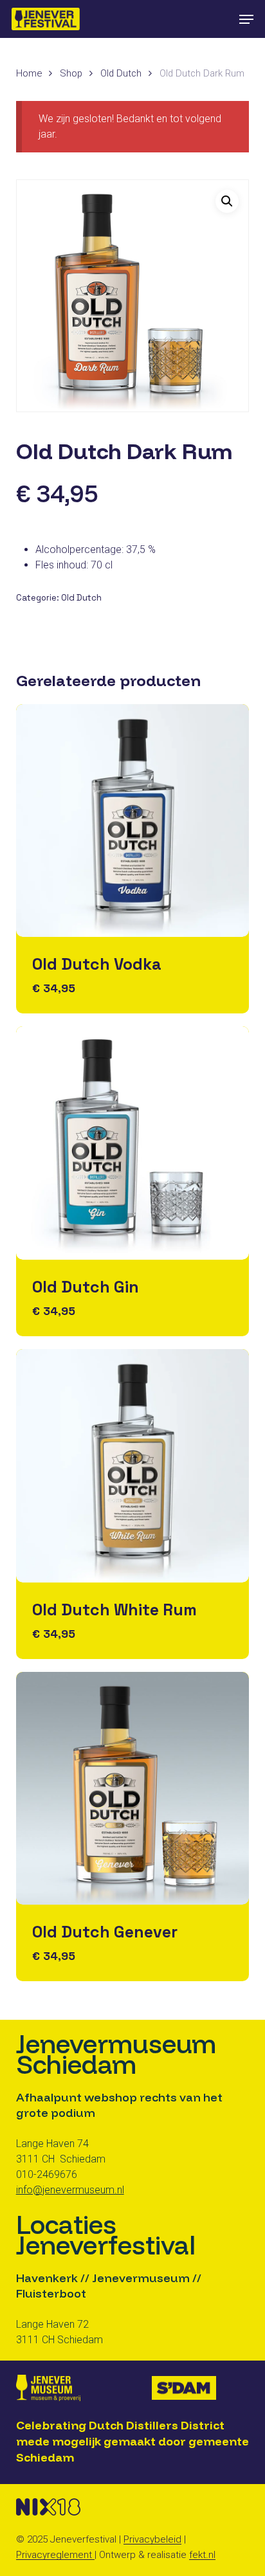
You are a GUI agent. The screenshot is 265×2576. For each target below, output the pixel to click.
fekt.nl (202, 2555)
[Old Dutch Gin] (133, 1143)
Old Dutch (121, 73)
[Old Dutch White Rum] (133, 1466)
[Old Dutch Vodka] (133, 821)
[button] (246, 19)
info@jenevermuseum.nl (70, 2190)
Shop (71, 73)
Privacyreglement (55, 2555)
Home (29, 73)
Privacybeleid (152, 2539)
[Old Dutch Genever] (133, 1789)
